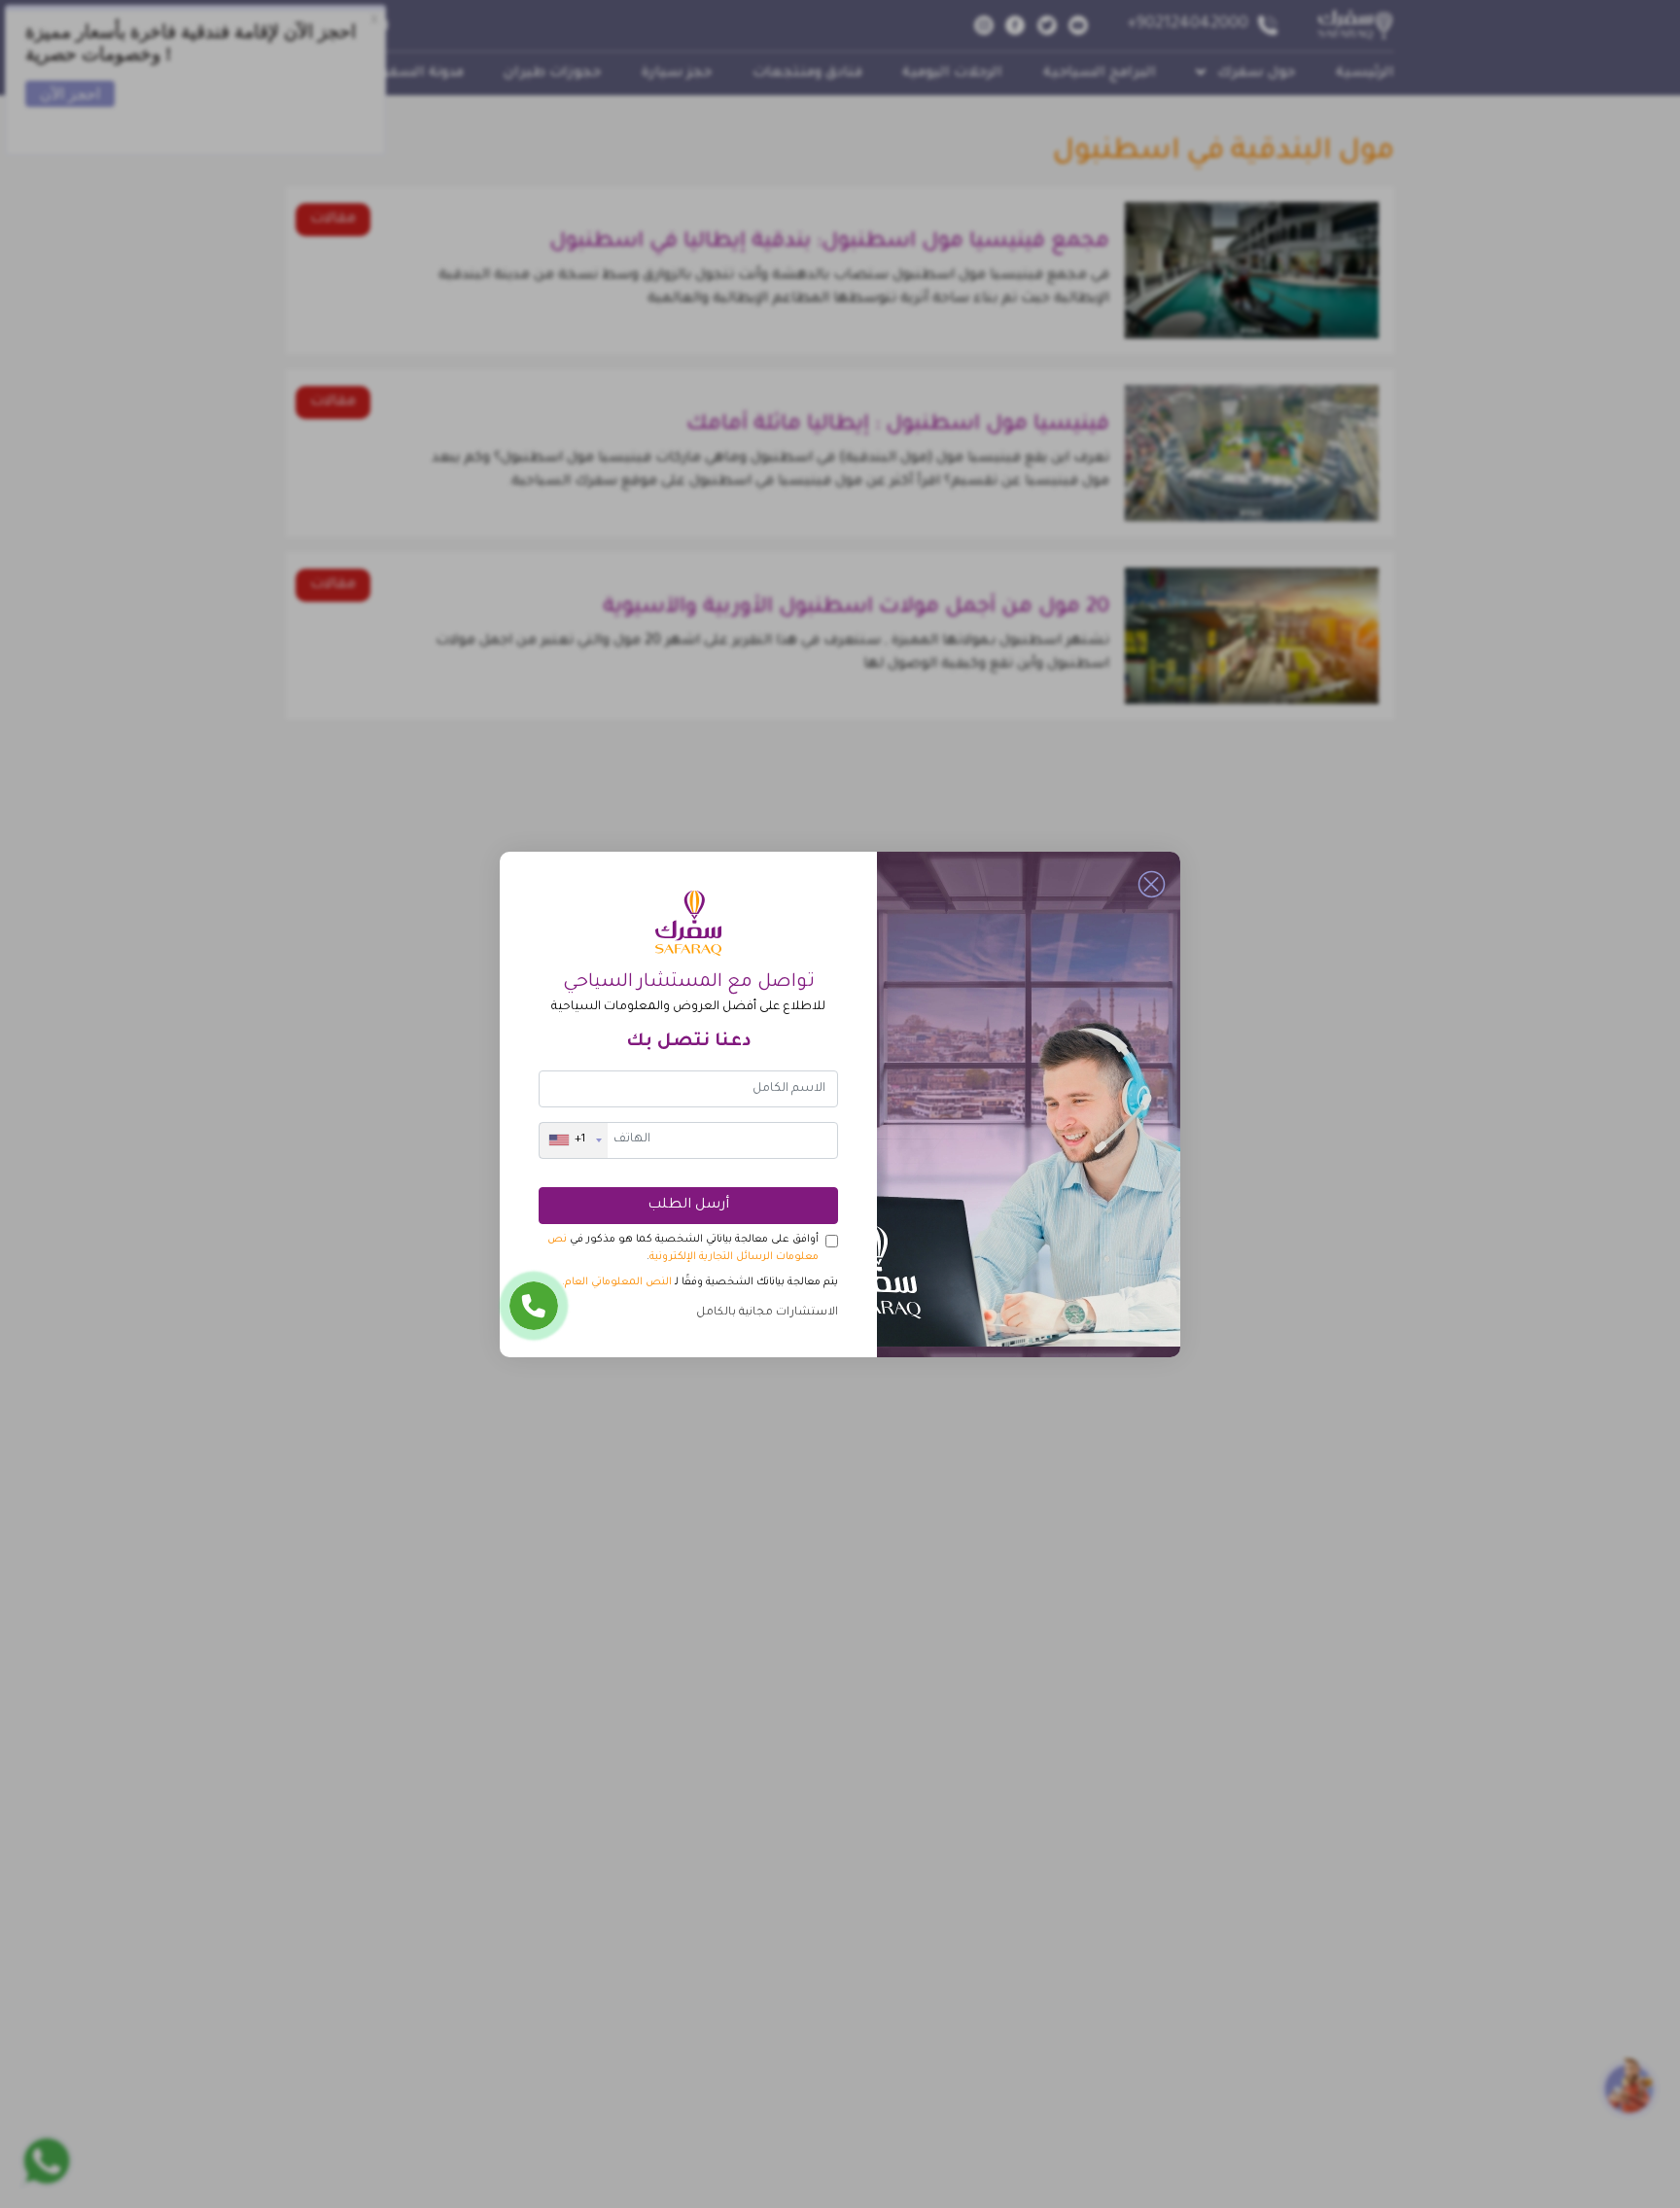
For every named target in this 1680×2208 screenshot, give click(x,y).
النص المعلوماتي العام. (617, 1282)
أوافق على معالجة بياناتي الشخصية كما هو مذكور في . (683, 1248)
